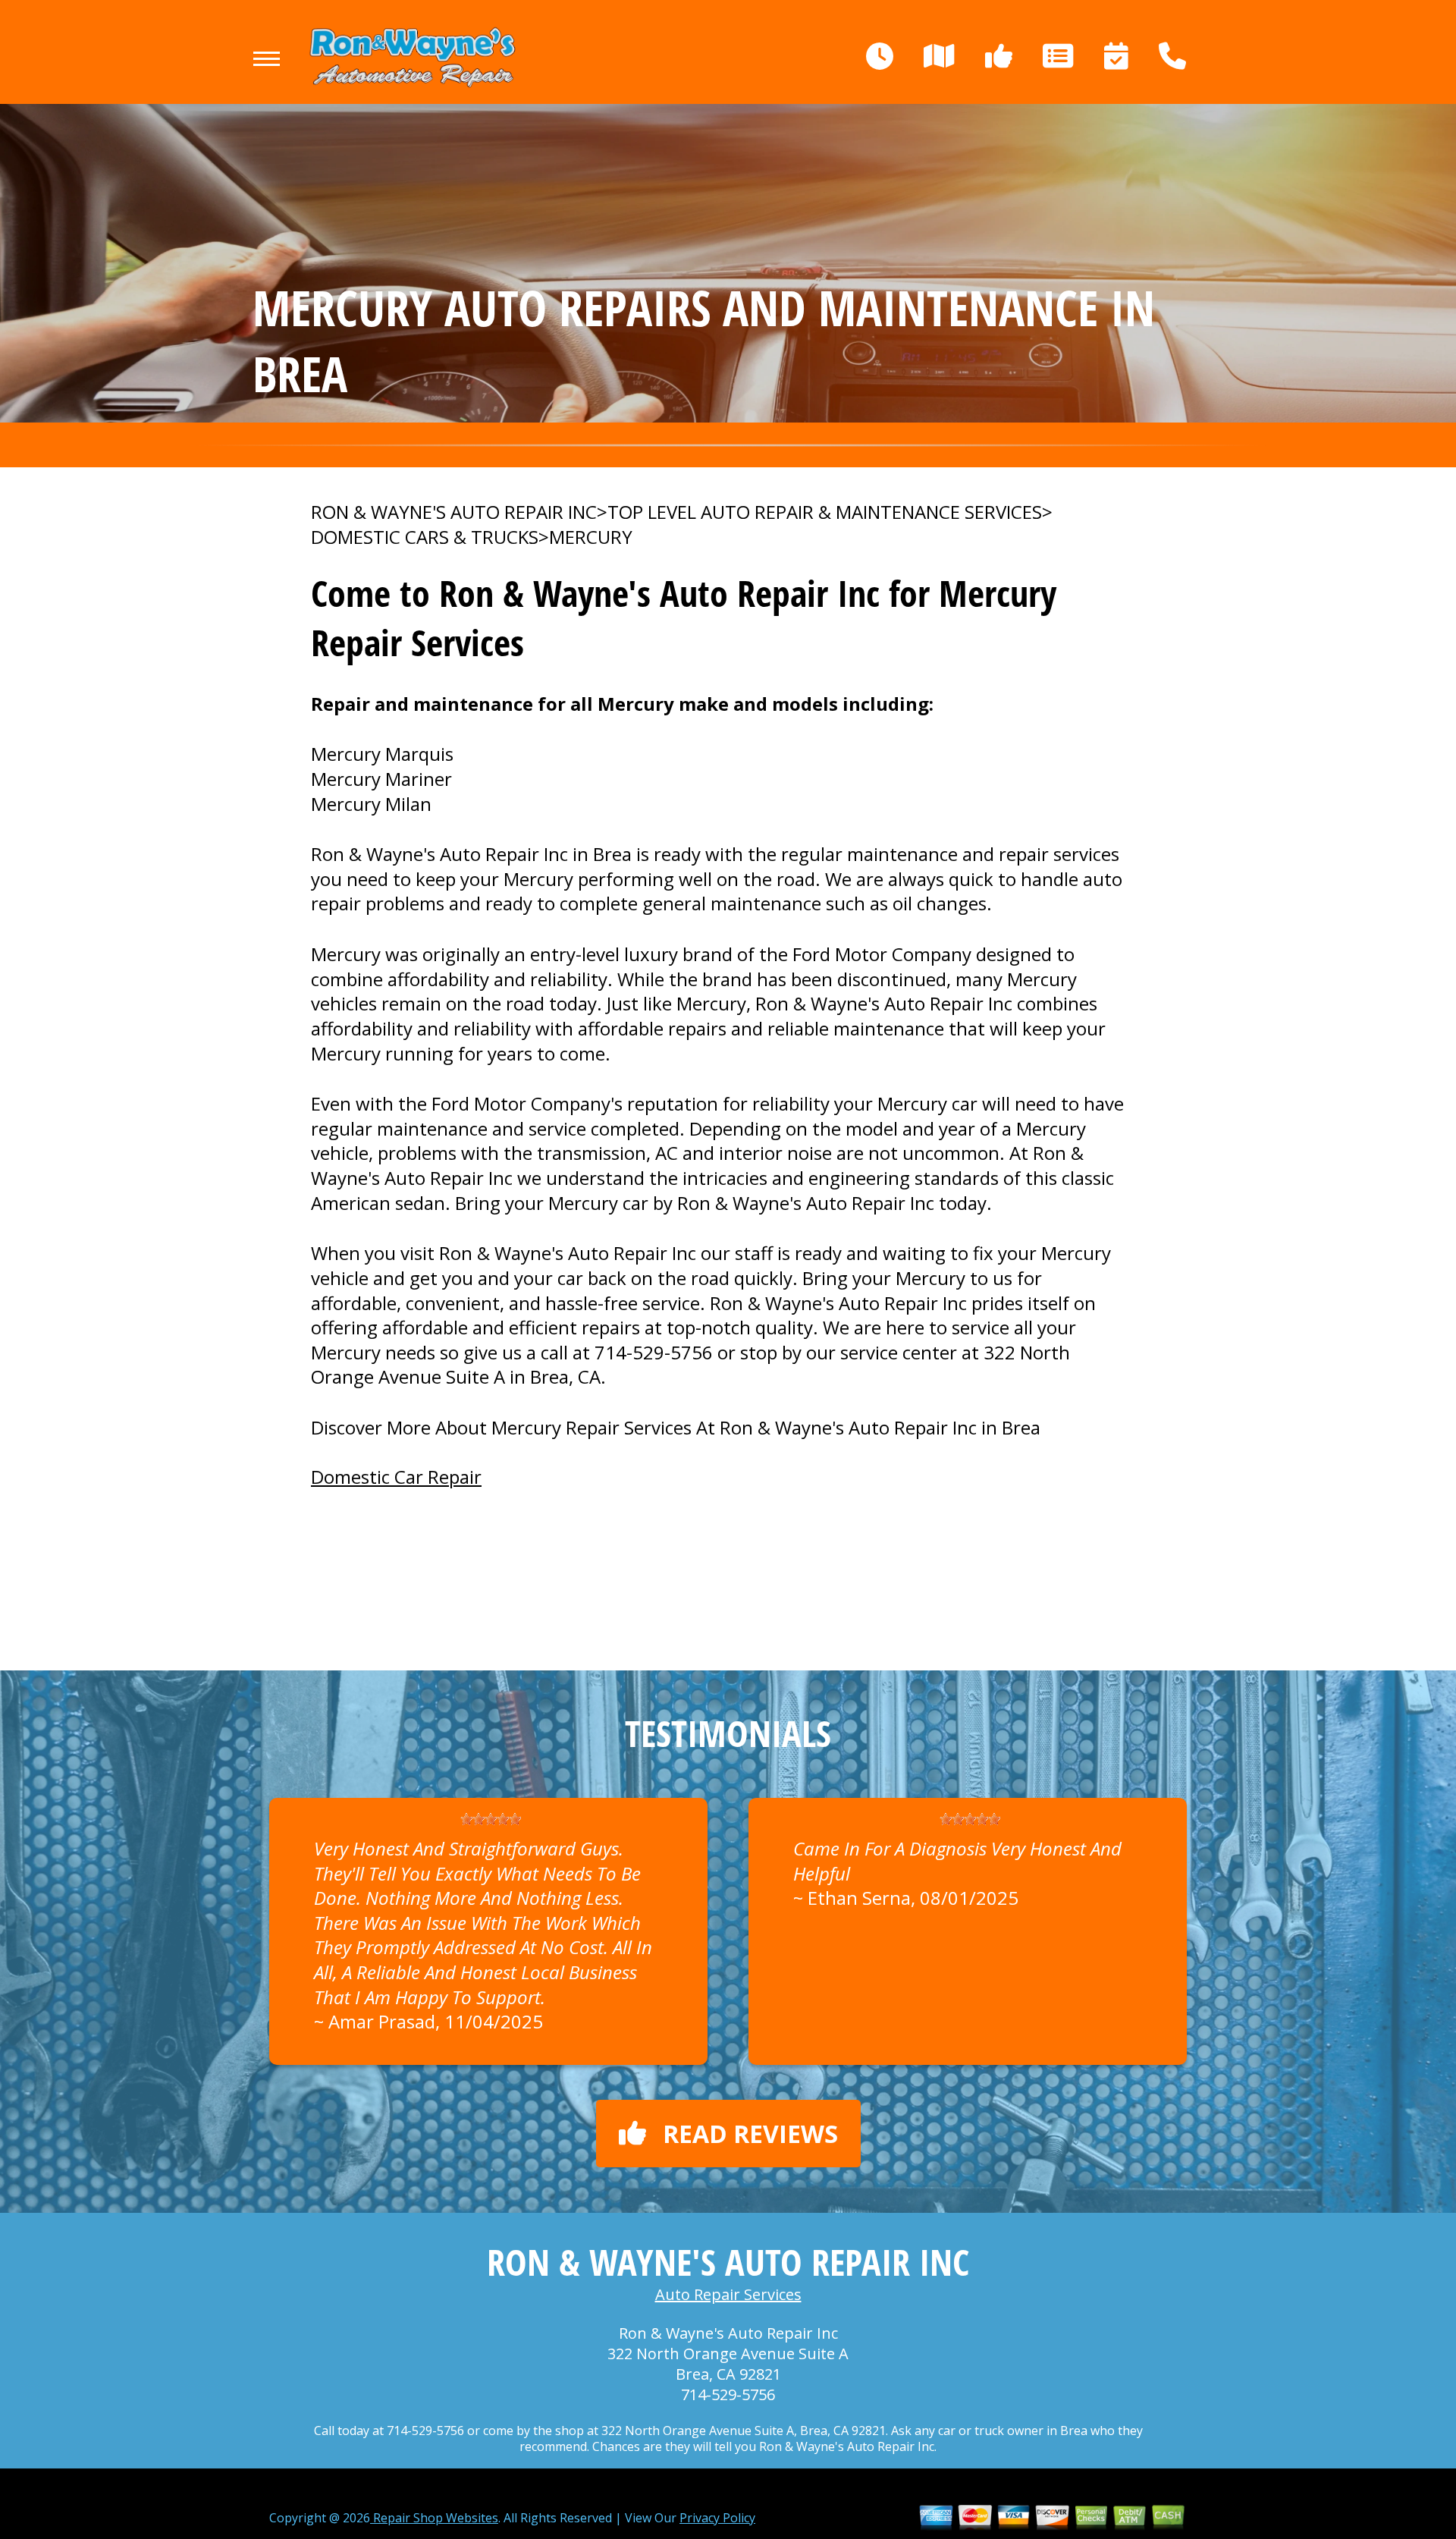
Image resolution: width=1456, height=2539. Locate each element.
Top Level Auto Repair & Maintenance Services (825, 512)
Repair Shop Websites (434, 2518)
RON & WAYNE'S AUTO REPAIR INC (454, 512)
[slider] (491, 1819)
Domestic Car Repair (396, 1477)
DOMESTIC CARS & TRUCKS (425, 537)
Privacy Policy (717, 2518)
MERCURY (591, 537)
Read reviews (750, 2134)
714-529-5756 (654, 1352)
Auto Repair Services (728, 2294)
